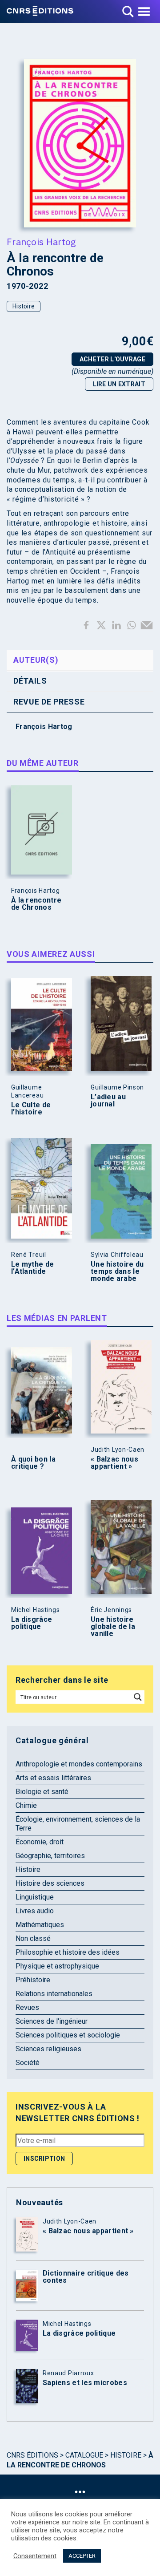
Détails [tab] (30, 681)
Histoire (24, 306)
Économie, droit (40, 1842)
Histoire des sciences (50, 1883)
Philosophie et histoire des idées (68, 1952)
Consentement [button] (35, 2556)
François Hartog (42, 242)
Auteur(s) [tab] (36, 660)
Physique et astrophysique (57, 1966)
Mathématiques (40, 1925)
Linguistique (35, 1897)
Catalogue (84, 2455)
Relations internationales (54, 1994)
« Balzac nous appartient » (114, 1463)
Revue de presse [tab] (49, 702)
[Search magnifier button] (138, 1697)
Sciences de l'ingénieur (52, 2021)
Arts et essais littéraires (53, 1778)
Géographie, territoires (50, 1856)
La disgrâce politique (32, 1623)
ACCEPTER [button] (82, 2556)
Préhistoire (33, 1980)
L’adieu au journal (108, 1101)
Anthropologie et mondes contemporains (79, 1764)
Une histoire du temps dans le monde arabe (117, 1272)
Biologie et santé (42, 1792)
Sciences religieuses (48, 2049)
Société (28, 2063)
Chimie (26, 1805)
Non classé (33, 1938)
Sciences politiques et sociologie (68, 2035)
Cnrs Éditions (32, 2455)
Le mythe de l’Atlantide (32, 1268)
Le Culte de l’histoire (31, 1109)
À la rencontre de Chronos (36, 904)
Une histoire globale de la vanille (113, 1627)
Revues (27, 2007)
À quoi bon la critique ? (33, 1463)
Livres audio (35, 1911)
